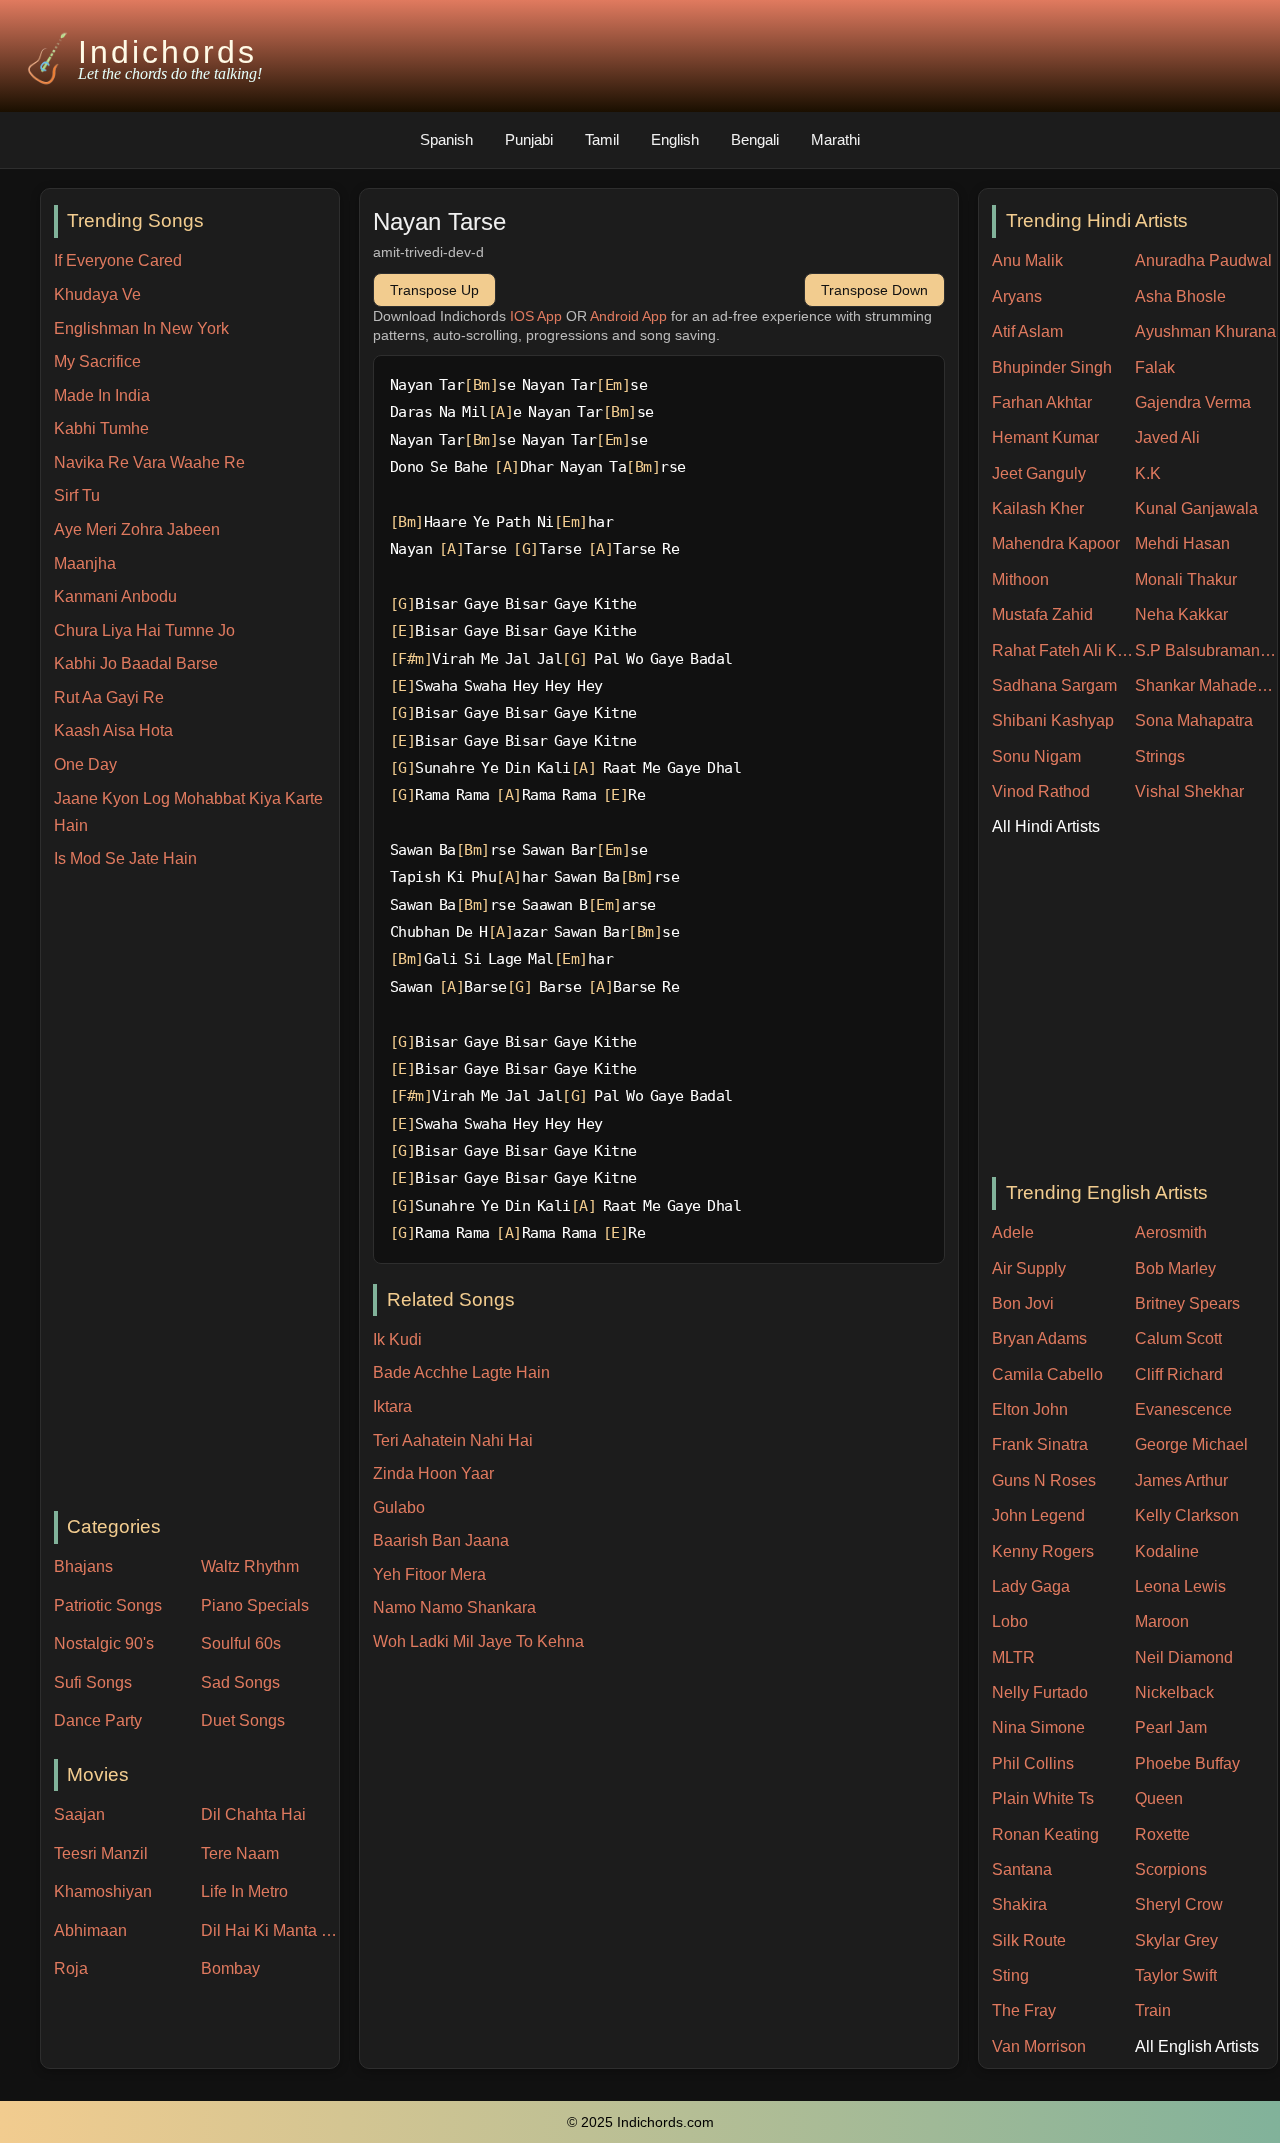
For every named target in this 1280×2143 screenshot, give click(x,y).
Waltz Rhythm (250, 1566)
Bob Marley (1175, 1268)
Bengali (755, 139)
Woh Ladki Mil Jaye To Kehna (478, 1641)
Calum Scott (1178, 1338)
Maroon (1162, 1621)
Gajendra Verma (1193, 402)
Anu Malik (1027, 260)
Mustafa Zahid (1042, 614)
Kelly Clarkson (1187, 1515)
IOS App (536, 316)
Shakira (1019, 1904)
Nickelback (1174, 1692)
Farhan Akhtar (1042, 402)
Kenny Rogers (1043, 1551)
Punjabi (529, 139)
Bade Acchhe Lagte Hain (461, 1372)
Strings (1160, 756)
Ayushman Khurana (1205, 331)
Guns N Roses (1044, 1480)
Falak (1155, 367)
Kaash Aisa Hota (113, 730)
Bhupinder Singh (1052, 367)
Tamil (602, 139)
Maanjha (85, 563)
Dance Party (98, 1720)
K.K (1148, 473)
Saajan (79, 1814)
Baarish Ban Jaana (441, 1540)
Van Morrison (1039, 2046)
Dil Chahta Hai (253, 1814)
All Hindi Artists (1046, 826)
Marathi (835, 139)
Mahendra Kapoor (1056, 543)
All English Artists (1197, 2046)
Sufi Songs (93, 1682)
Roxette (1162, 1834)
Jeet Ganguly (1039, 473)
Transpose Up (434, 290)
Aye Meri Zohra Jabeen (137, 529)
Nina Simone (1038, 1727)
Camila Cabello (1047, 1374)
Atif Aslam (1027, 331)
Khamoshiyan (103, 1891)
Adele (1013, 1232)
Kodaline (1167, 1551)
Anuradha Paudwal (1203, 260)
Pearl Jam (1171, 1727)
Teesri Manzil (101, 1853)
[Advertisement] (196, 1192)
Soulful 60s (241, 1643)
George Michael (1191, 1444)
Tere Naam (240, 1853)
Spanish (446, 139)
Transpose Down (874, 290)
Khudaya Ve (97, 294)
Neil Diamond (1184, 1657)
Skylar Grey (1176, 1940)
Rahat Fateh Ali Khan (1063, 650)
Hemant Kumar (1045, 437)
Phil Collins (1033, 1763)
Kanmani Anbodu (115, 596)
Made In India (102, 395)
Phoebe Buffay (1187, 1763)
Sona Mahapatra (1194, 720)
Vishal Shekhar (1189, 791)
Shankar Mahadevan (1206, 685)
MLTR (1013, 1657)
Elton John (1030, 1409)
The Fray (1024, 2010)
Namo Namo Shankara (454, 1607)
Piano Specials (255, 1605)
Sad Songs (240, 1682)
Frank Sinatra (1040, 1444)
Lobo (1010, 1621)
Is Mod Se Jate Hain (125, 858)
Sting (1010, 1975)
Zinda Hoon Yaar (433, 1473)
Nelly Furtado (1040, 1692)
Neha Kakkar (1181, 614)
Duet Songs (243, 1720)
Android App (628, 316)
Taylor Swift (1176, 1975)
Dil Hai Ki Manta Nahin (270, 1930)
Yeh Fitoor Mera (429, 1574)
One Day (85, 764)
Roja (71, 1968)
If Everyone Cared (118, 260)
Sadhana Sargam (1054, 685)
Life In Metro (244, 1891)
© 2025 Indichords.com (640, 2122)
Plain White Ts (1043, 1798)
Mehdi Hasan (1182, 543)
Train (1153, 2010)
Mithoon (1020, 579)
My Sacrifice (97, 361)
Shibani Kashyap (1053, 720)
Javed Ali (1167, 437)
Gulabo (399, 1507)
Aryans (1017, 296)
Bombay (230, 1968)
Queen (1159, 1798)
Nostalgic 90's (104, 1643)
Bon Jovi (1023, 1303)
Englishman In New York (141, 328)
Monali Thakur (1186, 579)
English (675, 139)
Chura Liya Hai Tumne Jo (144, 630)
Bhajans (83, 1566)
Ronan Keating (1045, 1834)
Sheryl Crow (1179, 1904)
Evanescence (1183, 1409)
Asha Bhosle (1180, 296)
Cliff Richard (1179, 1374)
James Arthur (1181, 1480)
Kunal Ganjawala (1196, 508)
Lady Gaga (1031, 1586)
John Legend (1038, 1515)
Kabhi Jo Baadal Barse (136, 663)
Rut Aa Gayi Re (109, 697)
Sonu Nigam (1036, 756)
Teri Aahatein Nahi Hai (453, 1440)
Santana (1022, 1869)
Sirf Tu (77, 495)
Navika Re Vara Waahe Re (149, 462)
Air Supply (1029, 1268)
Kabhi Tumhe (101, 428)
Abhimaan (90, 1930)
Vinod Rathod (1041, 791)
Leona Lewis (1180, 1586)
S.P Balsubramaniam (1206, 650)
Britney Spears (1187, 1303)
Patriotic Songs (108, 1605)
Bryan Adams (1039, 1338)
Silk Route (1029, 1940)
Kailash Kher (1038, 508)
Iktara (392, 1406)
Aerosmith (1171, 1232)
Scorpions (1171, 1869)
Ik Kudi (397, 1339)
